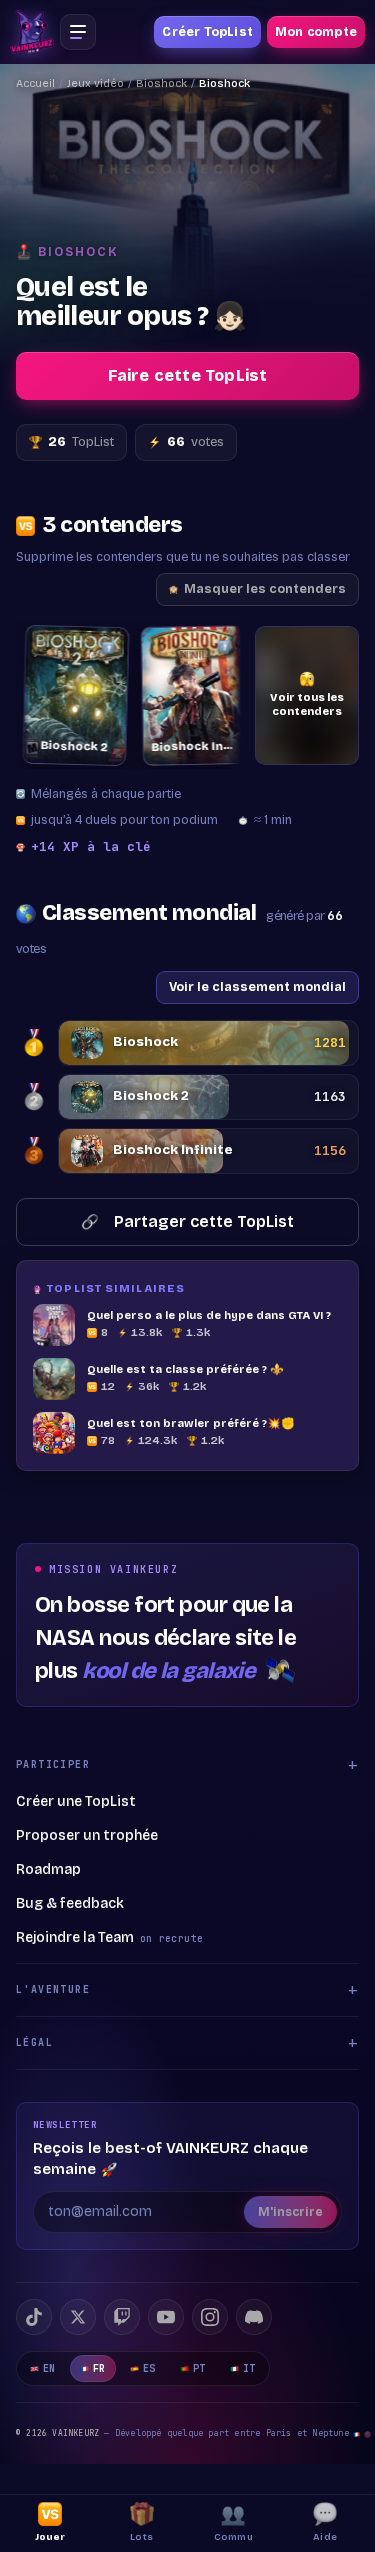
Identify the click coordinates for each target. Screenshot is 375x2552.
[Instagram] (210, 2317)
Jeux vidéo (95, 83)
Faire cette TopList (188, 375)
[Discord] (254, 2317)
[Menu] (78, 32)
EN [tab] (49, 2368)
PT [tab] (199, 2368)
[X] (78, 2317)
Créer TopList (207, 32)
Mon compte (316, 32)
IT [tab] (249, 2368)
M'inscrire (290, 2212)
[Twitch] (122, 2317)
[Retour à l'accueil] (32, 32)
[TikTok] (34, 2317)
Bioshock (161, 83)
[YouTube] (166, 2317)
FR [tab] (99, 2368)
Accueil (35, 83)
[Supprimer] (101, 647)
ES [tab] (149, 2368)
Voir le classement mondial (257, 986)
